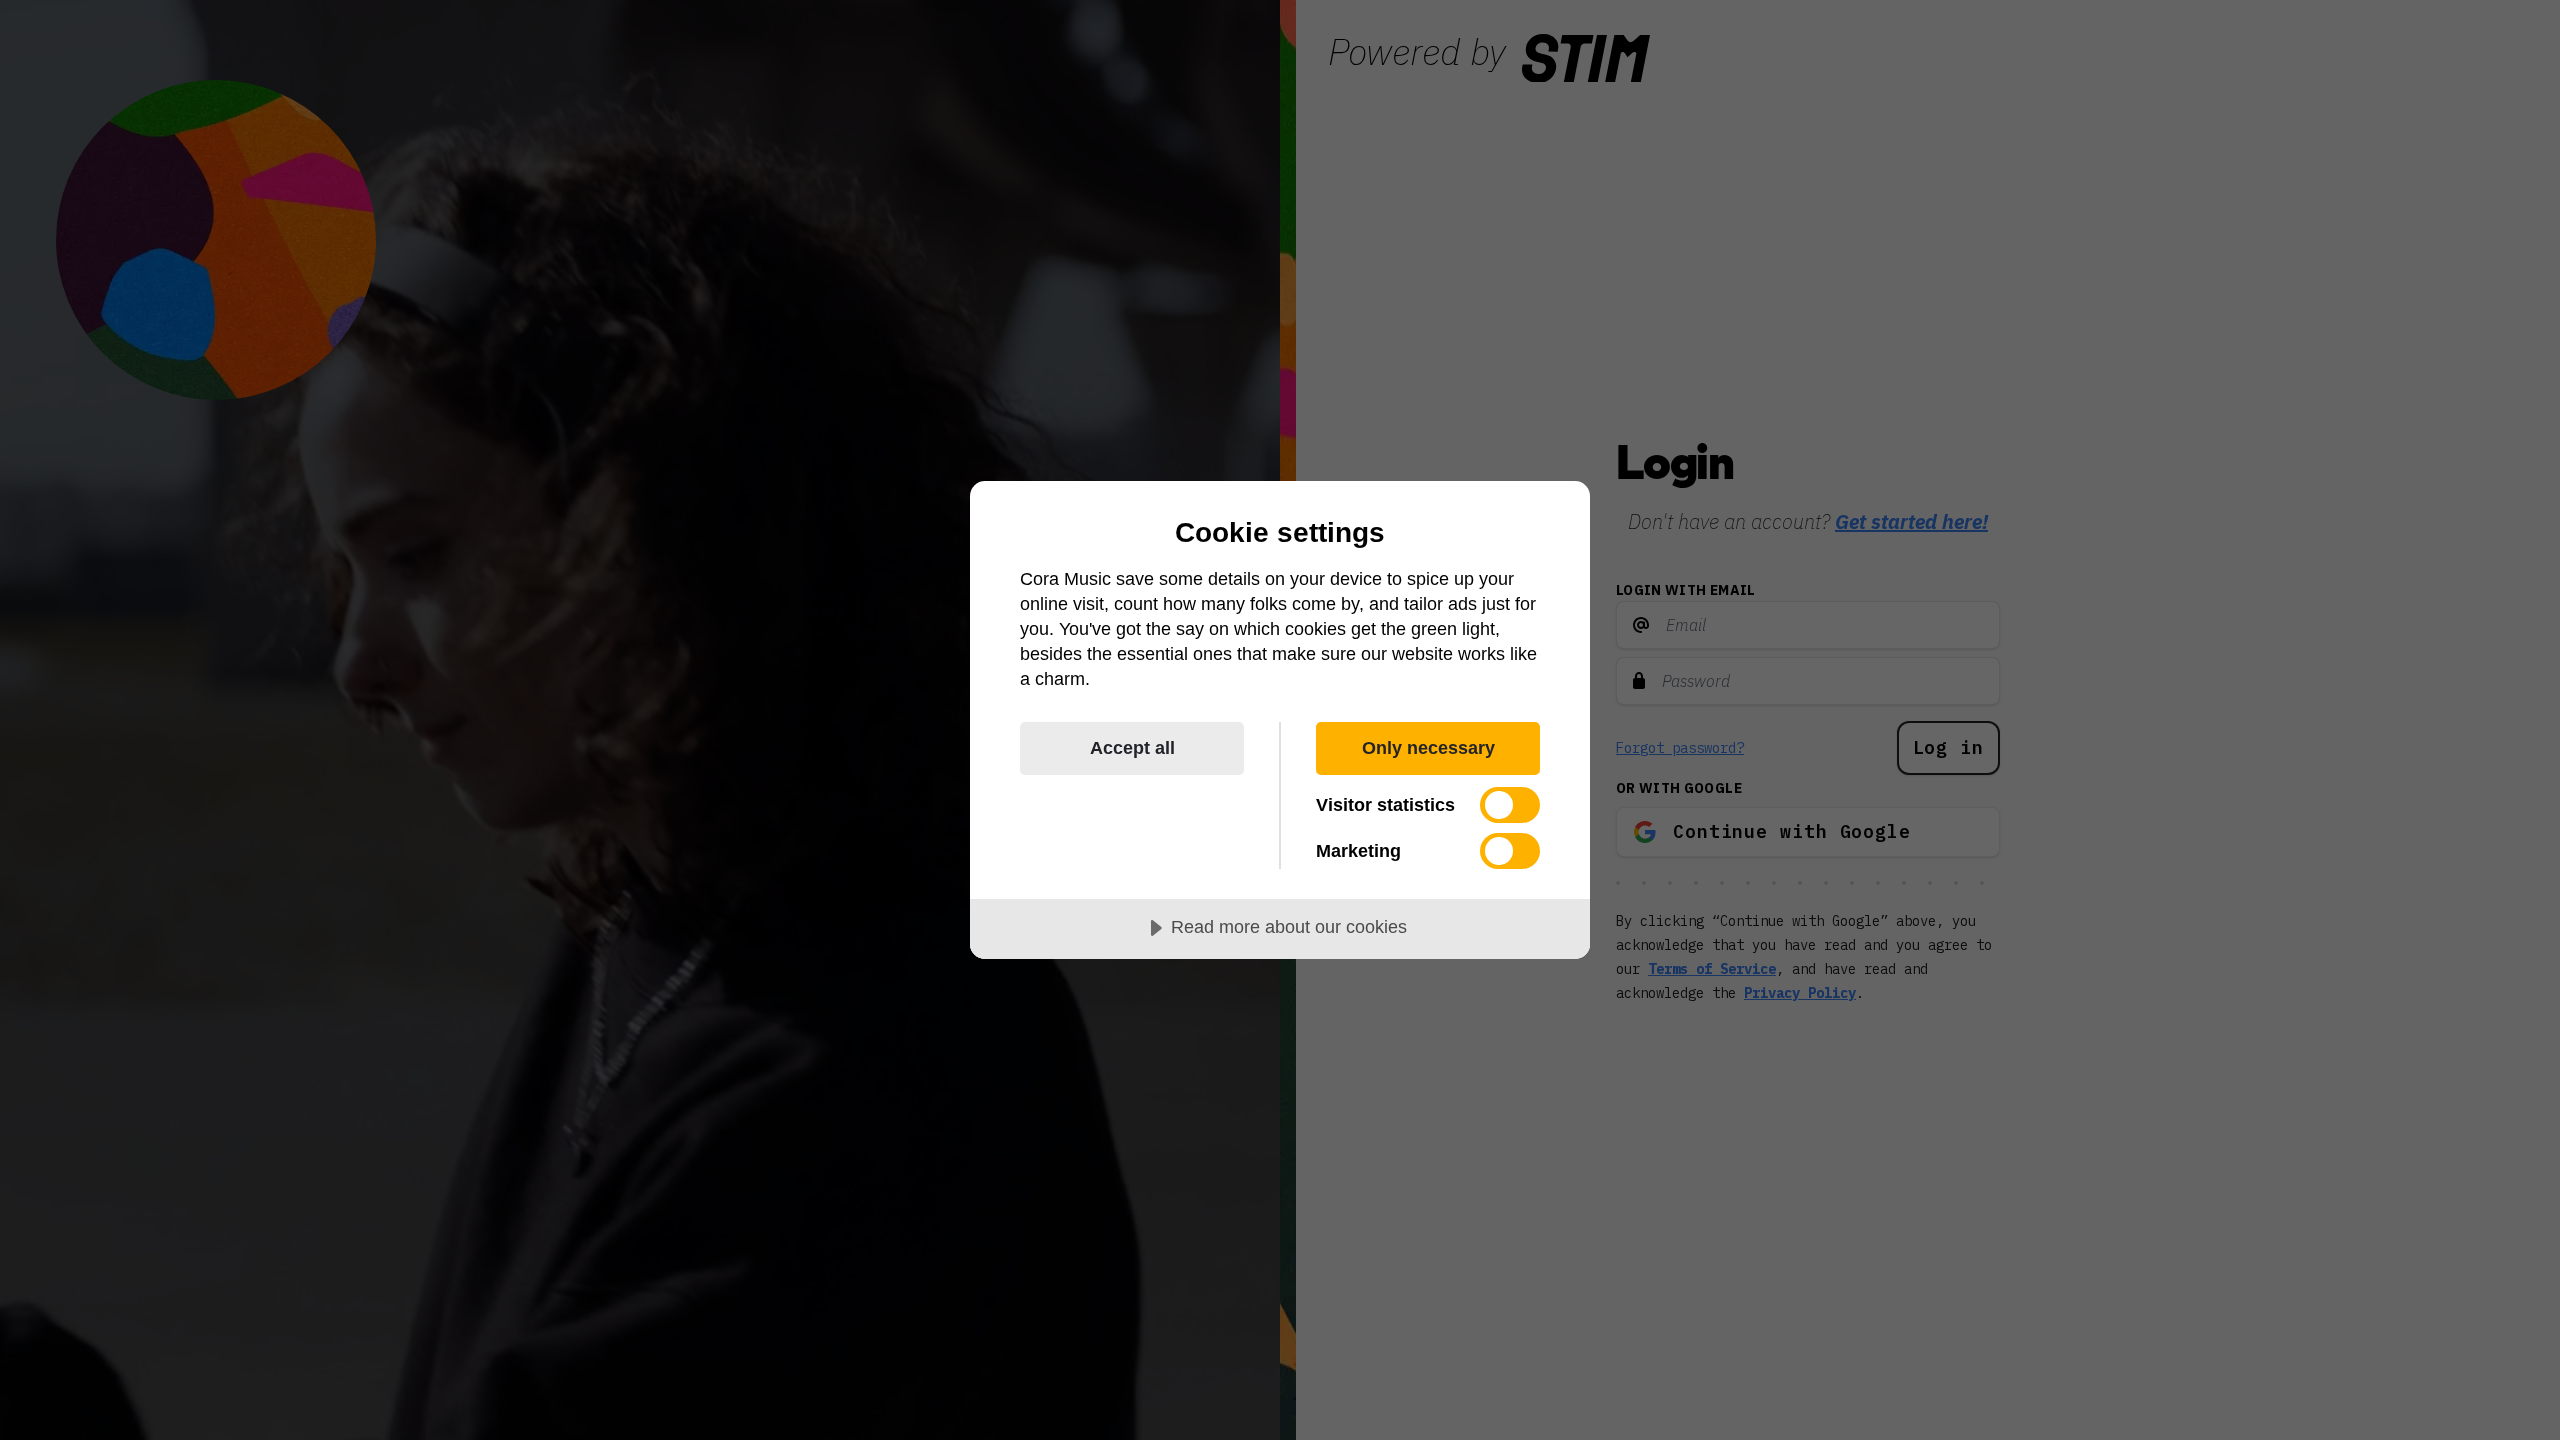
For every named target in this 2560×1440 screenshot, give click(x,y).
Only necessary (1428, 748)
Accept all (1132, 748)
